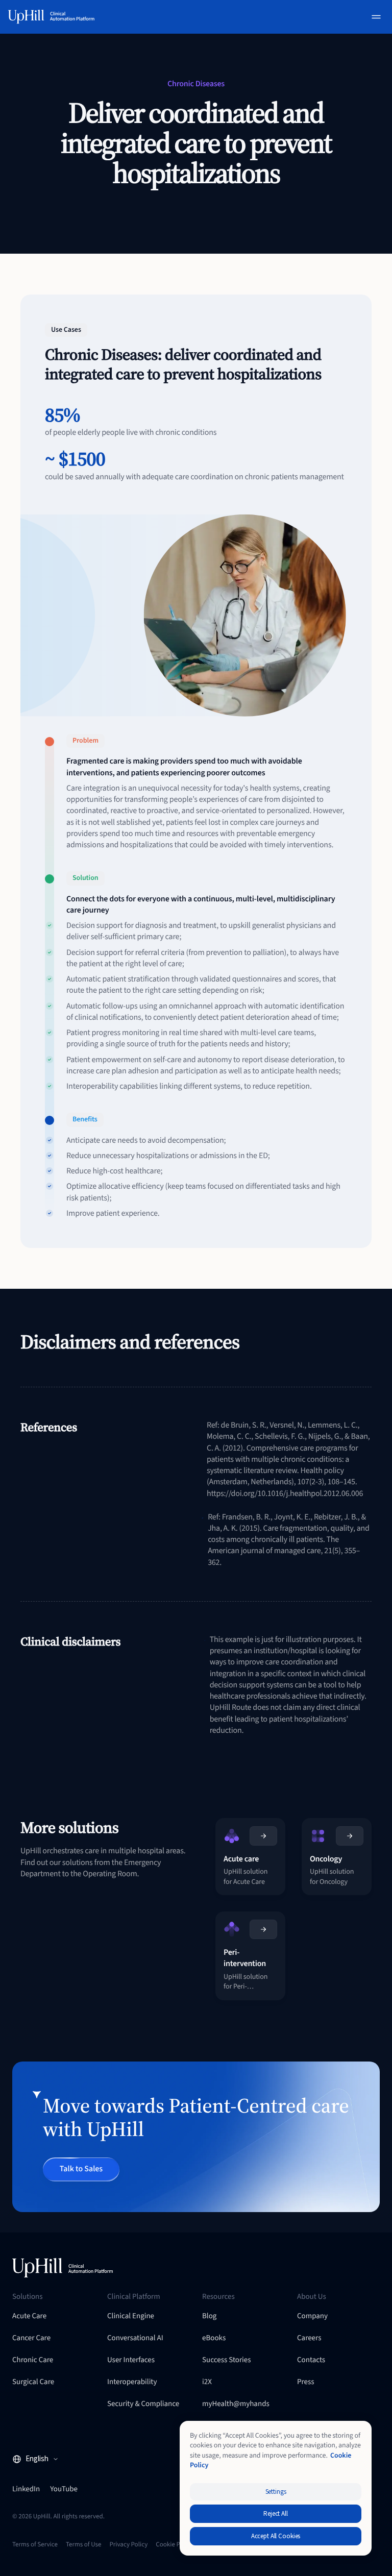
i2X (207, 2382)
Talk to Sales (81, 2169)
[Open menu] (376, 17)
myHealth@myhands (236, 2404)
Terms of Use (84, 2545)
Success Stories (227, 2360)
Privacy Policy (128, 2545)
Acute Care (29, 2316)
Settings (276, 2492)
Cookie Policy (174, 2545)
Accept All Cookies (276, 2536)
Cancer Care (31, 2338)
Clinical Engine (131, 2316)
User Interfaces (131, 2360)
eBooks (214, 2338)
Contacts (311, 2360)
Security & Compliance (143, 2404)
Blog (209, 2316)
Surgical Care (33, 2382)
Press (306, 2382)
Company (312, 2316)
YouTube (64, 2489)
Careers (309, 2338)
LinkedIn (26, 2489)
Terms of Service (35, 2545)
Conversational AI (135, 2338)
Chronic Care (33, 2360)
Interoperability (132, 2382)
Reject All (276, 2514)
